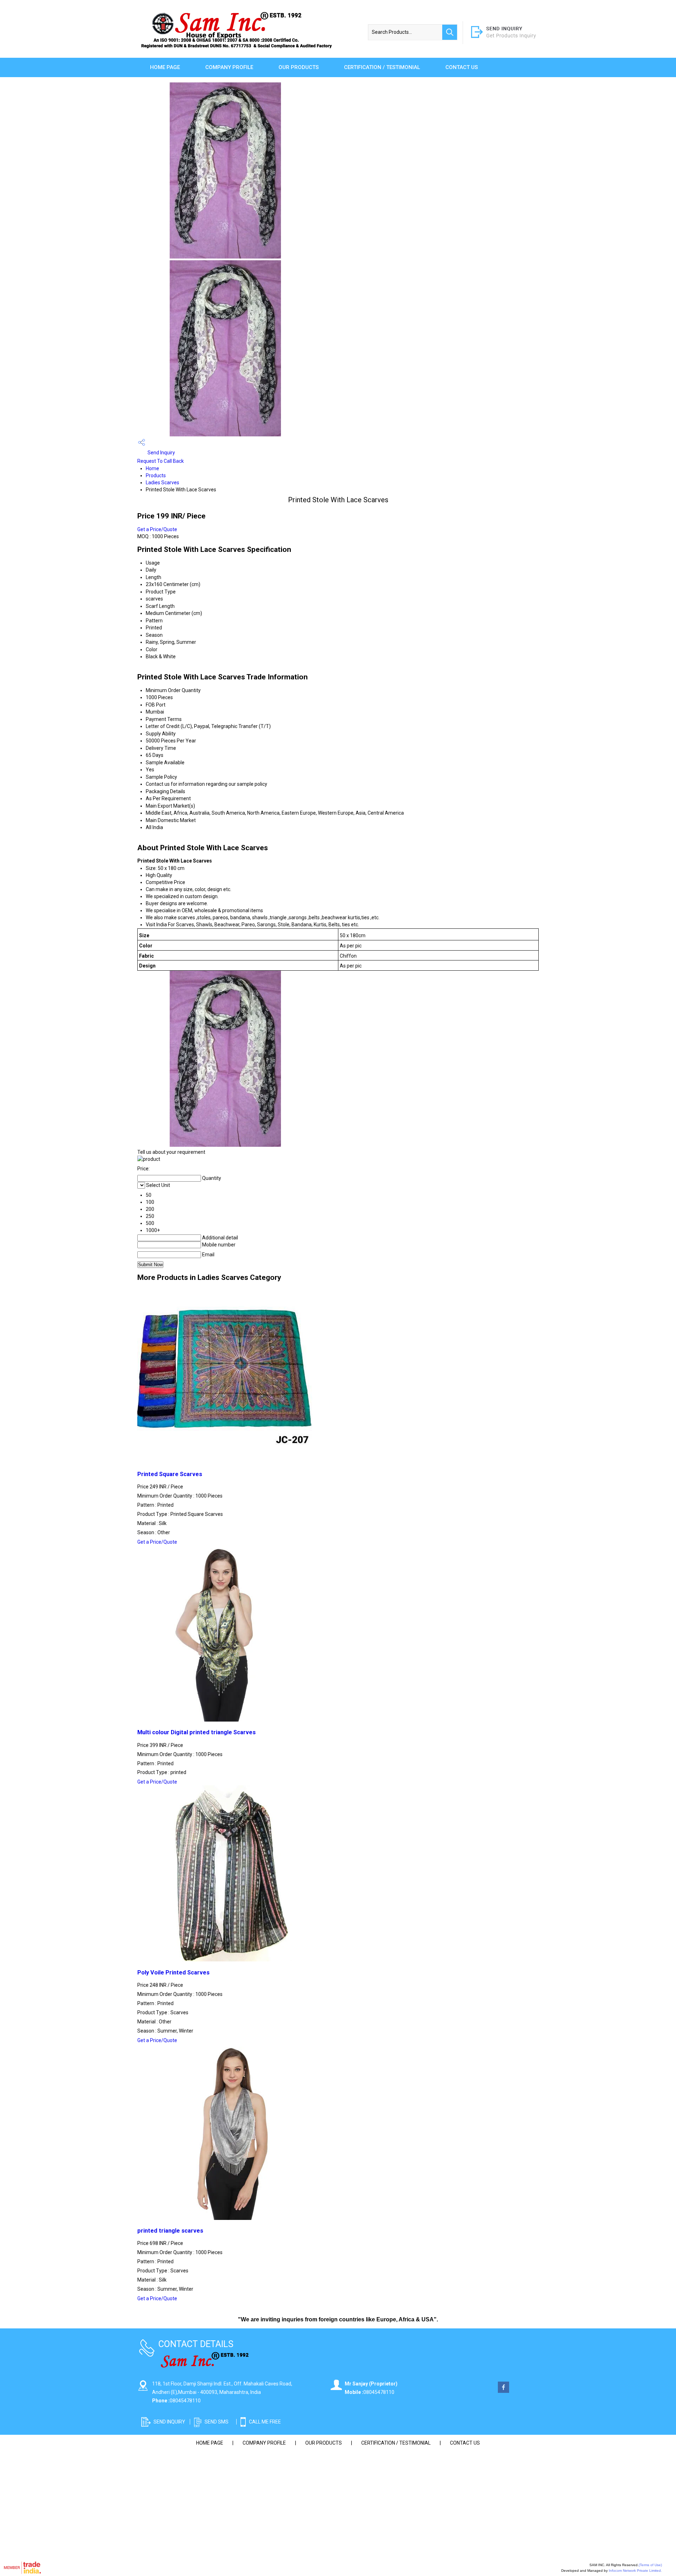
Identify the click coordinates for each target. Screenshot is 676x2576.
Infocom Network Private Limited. (635, 2571)
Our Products (299, 67)
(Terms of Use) (650, 2565)
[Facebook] (503, 2391)
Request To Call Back (161, 461)
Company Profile (229, 67)
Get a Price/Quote (157, 529)
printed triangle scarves (170, 2231)
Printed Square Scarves (170, 1474)
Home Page (165, 67)
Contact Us (462, 67)
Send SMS (217, 2422)
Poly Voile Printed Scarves (173, 1973)
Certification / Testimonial (382, 67)
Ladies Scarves (162, 483)
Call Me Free (265, 2422)
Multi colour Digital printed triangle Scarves (196, 1732)
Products (156, 475)
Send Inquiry (161, 453)
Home (152, 468)
